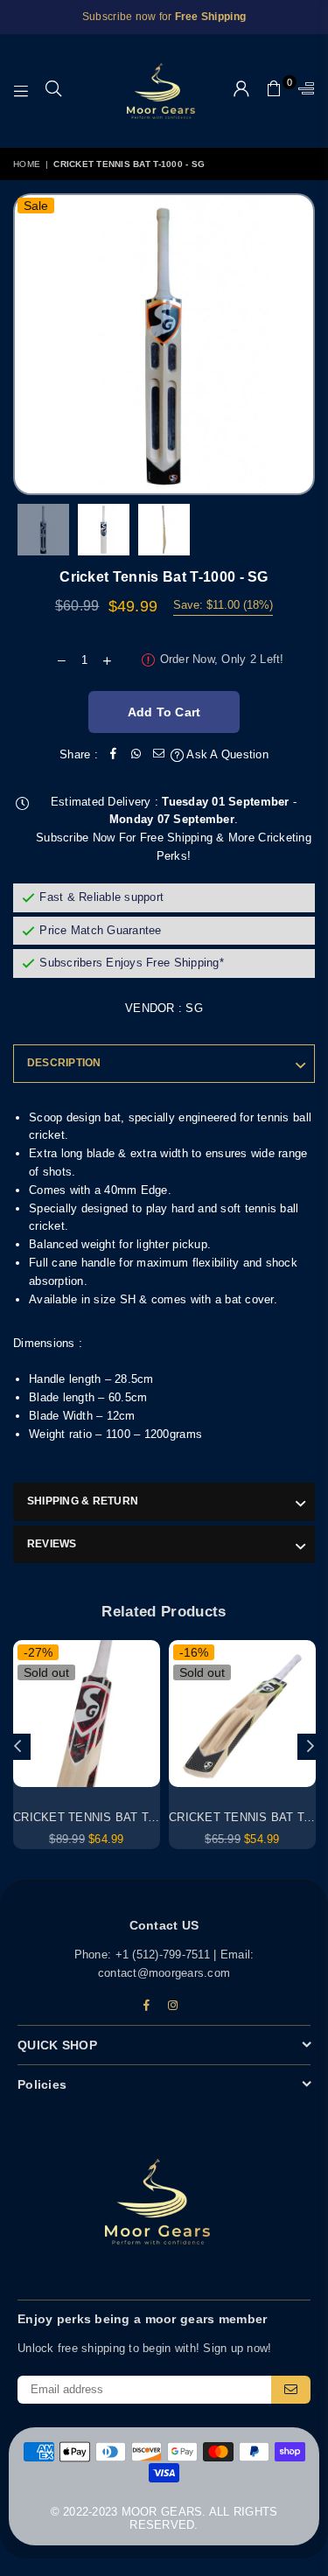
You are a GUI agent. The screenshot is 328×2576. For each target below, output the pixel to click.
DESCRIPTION (64, 1063)
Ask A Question (226, 754)
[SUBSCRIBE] (291, 2390)
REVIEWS (52, 1544)
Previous (35, 344)
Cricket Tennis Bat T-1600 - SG (109, 1817)
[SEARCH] (54, 91)
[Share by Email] (159, 755)
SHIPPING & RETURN (83, 1501)
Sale (36, 206)
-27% (38, 1652)
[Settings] (303, 91)
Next (302, 344)
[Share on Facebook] (114, 755)
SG (194, 1008)
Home (27, 164)
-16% (194, 1652)
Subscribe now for (164, 17)
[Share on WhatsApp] (136, 755)
